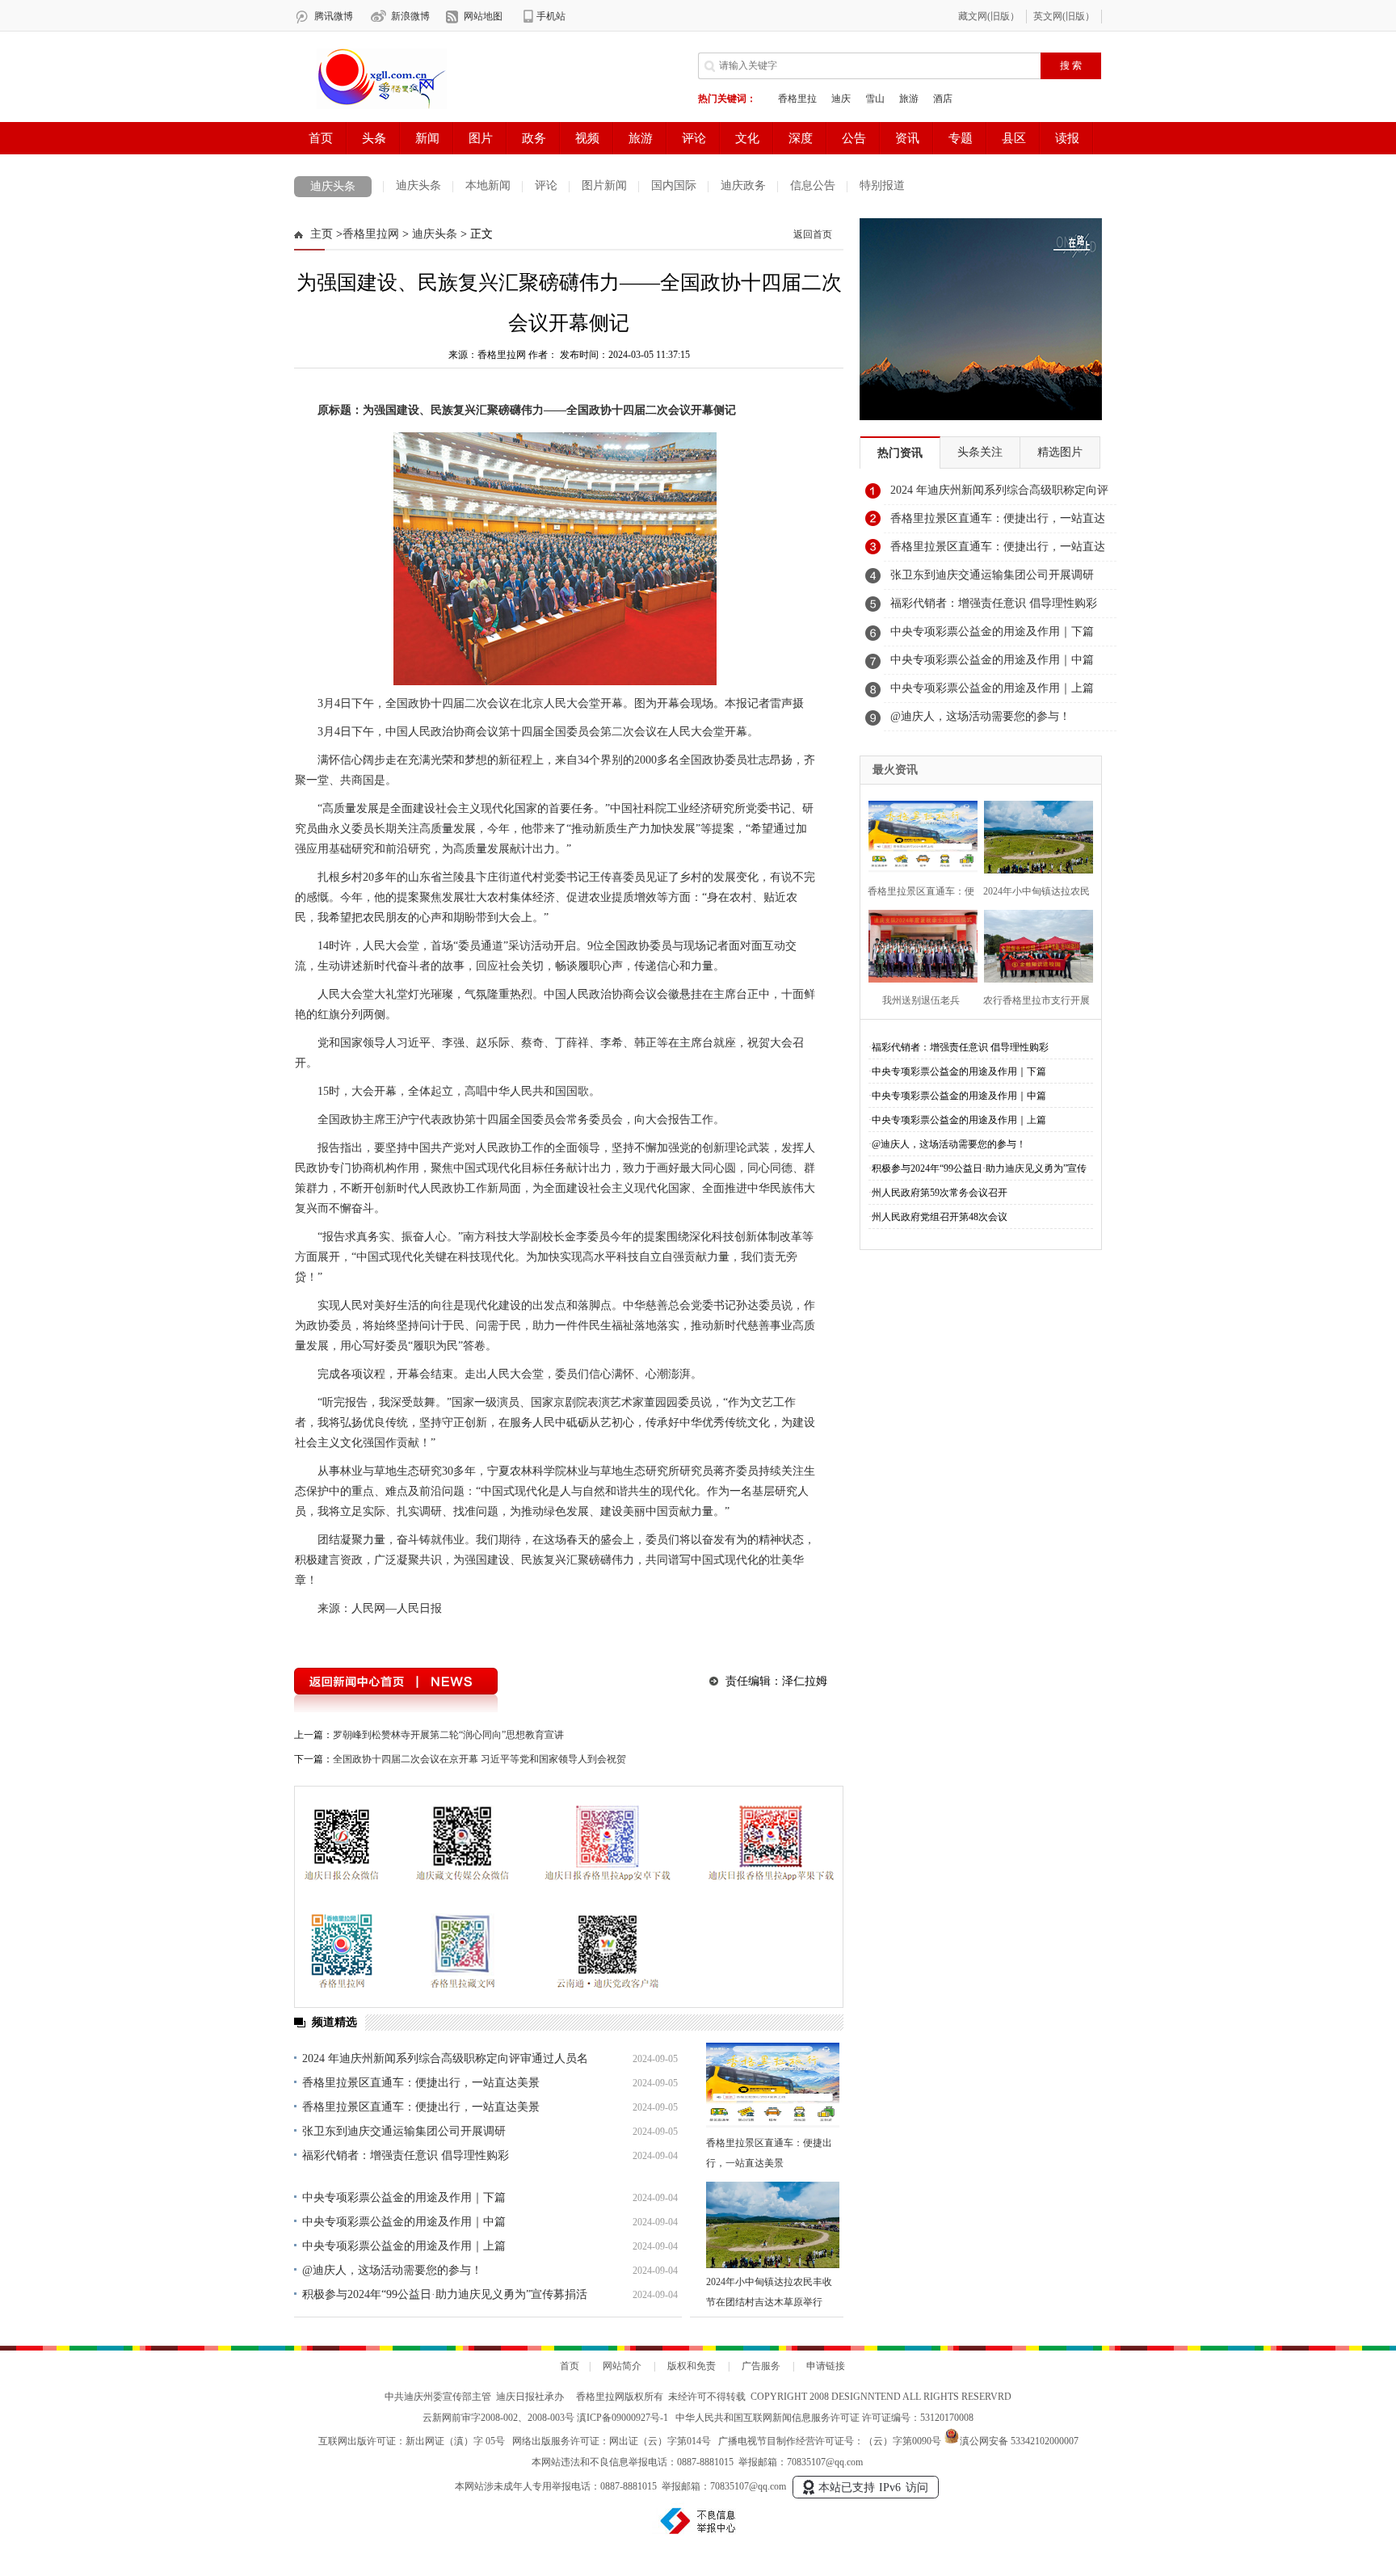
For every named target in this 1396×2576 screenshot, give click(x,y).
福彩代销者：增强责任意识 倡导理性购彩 (406, 2155)
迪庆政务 (743, 185)
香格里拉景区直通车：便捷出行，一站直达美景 (421, 2083)
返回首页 (813, 234)
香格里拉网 (371, 234)
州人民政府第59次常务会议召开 (940, 1193)
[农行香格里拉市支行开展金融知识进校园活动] (1034, 944)
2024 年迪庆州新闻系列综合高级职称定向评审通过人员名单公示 (999, 495)
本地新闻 (488, 185)
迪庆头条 (333, 186)
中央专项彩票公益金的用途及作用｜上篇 (404, 2246)
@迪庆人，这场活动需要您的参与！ (392, 2270)
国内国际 (674, 185)
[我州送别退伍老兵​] (918, 944)
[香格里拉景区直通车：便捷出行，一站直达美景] (773, 2086)
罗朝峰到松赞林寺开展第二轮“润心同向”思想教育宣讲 (448, 1735)
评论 (546, 185)
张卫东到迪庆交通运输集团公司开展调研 (404, 2131)
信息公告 (813, 185)
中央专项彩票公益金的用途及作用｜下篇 (404, 2197)
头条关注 (980, 452)
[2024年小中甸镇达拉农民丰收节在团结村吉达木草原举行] (773, 2225)
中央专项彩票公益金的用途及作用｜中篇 (404, 2222)
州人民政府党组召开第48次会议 (940, 1217)
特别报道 (882, 185)
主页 (322, 234)
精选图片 (1060, 452)
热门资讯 (900, 453)
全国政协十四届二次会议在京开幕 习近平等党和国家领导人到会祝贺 (479, 1759)
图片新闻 (604, 185)
